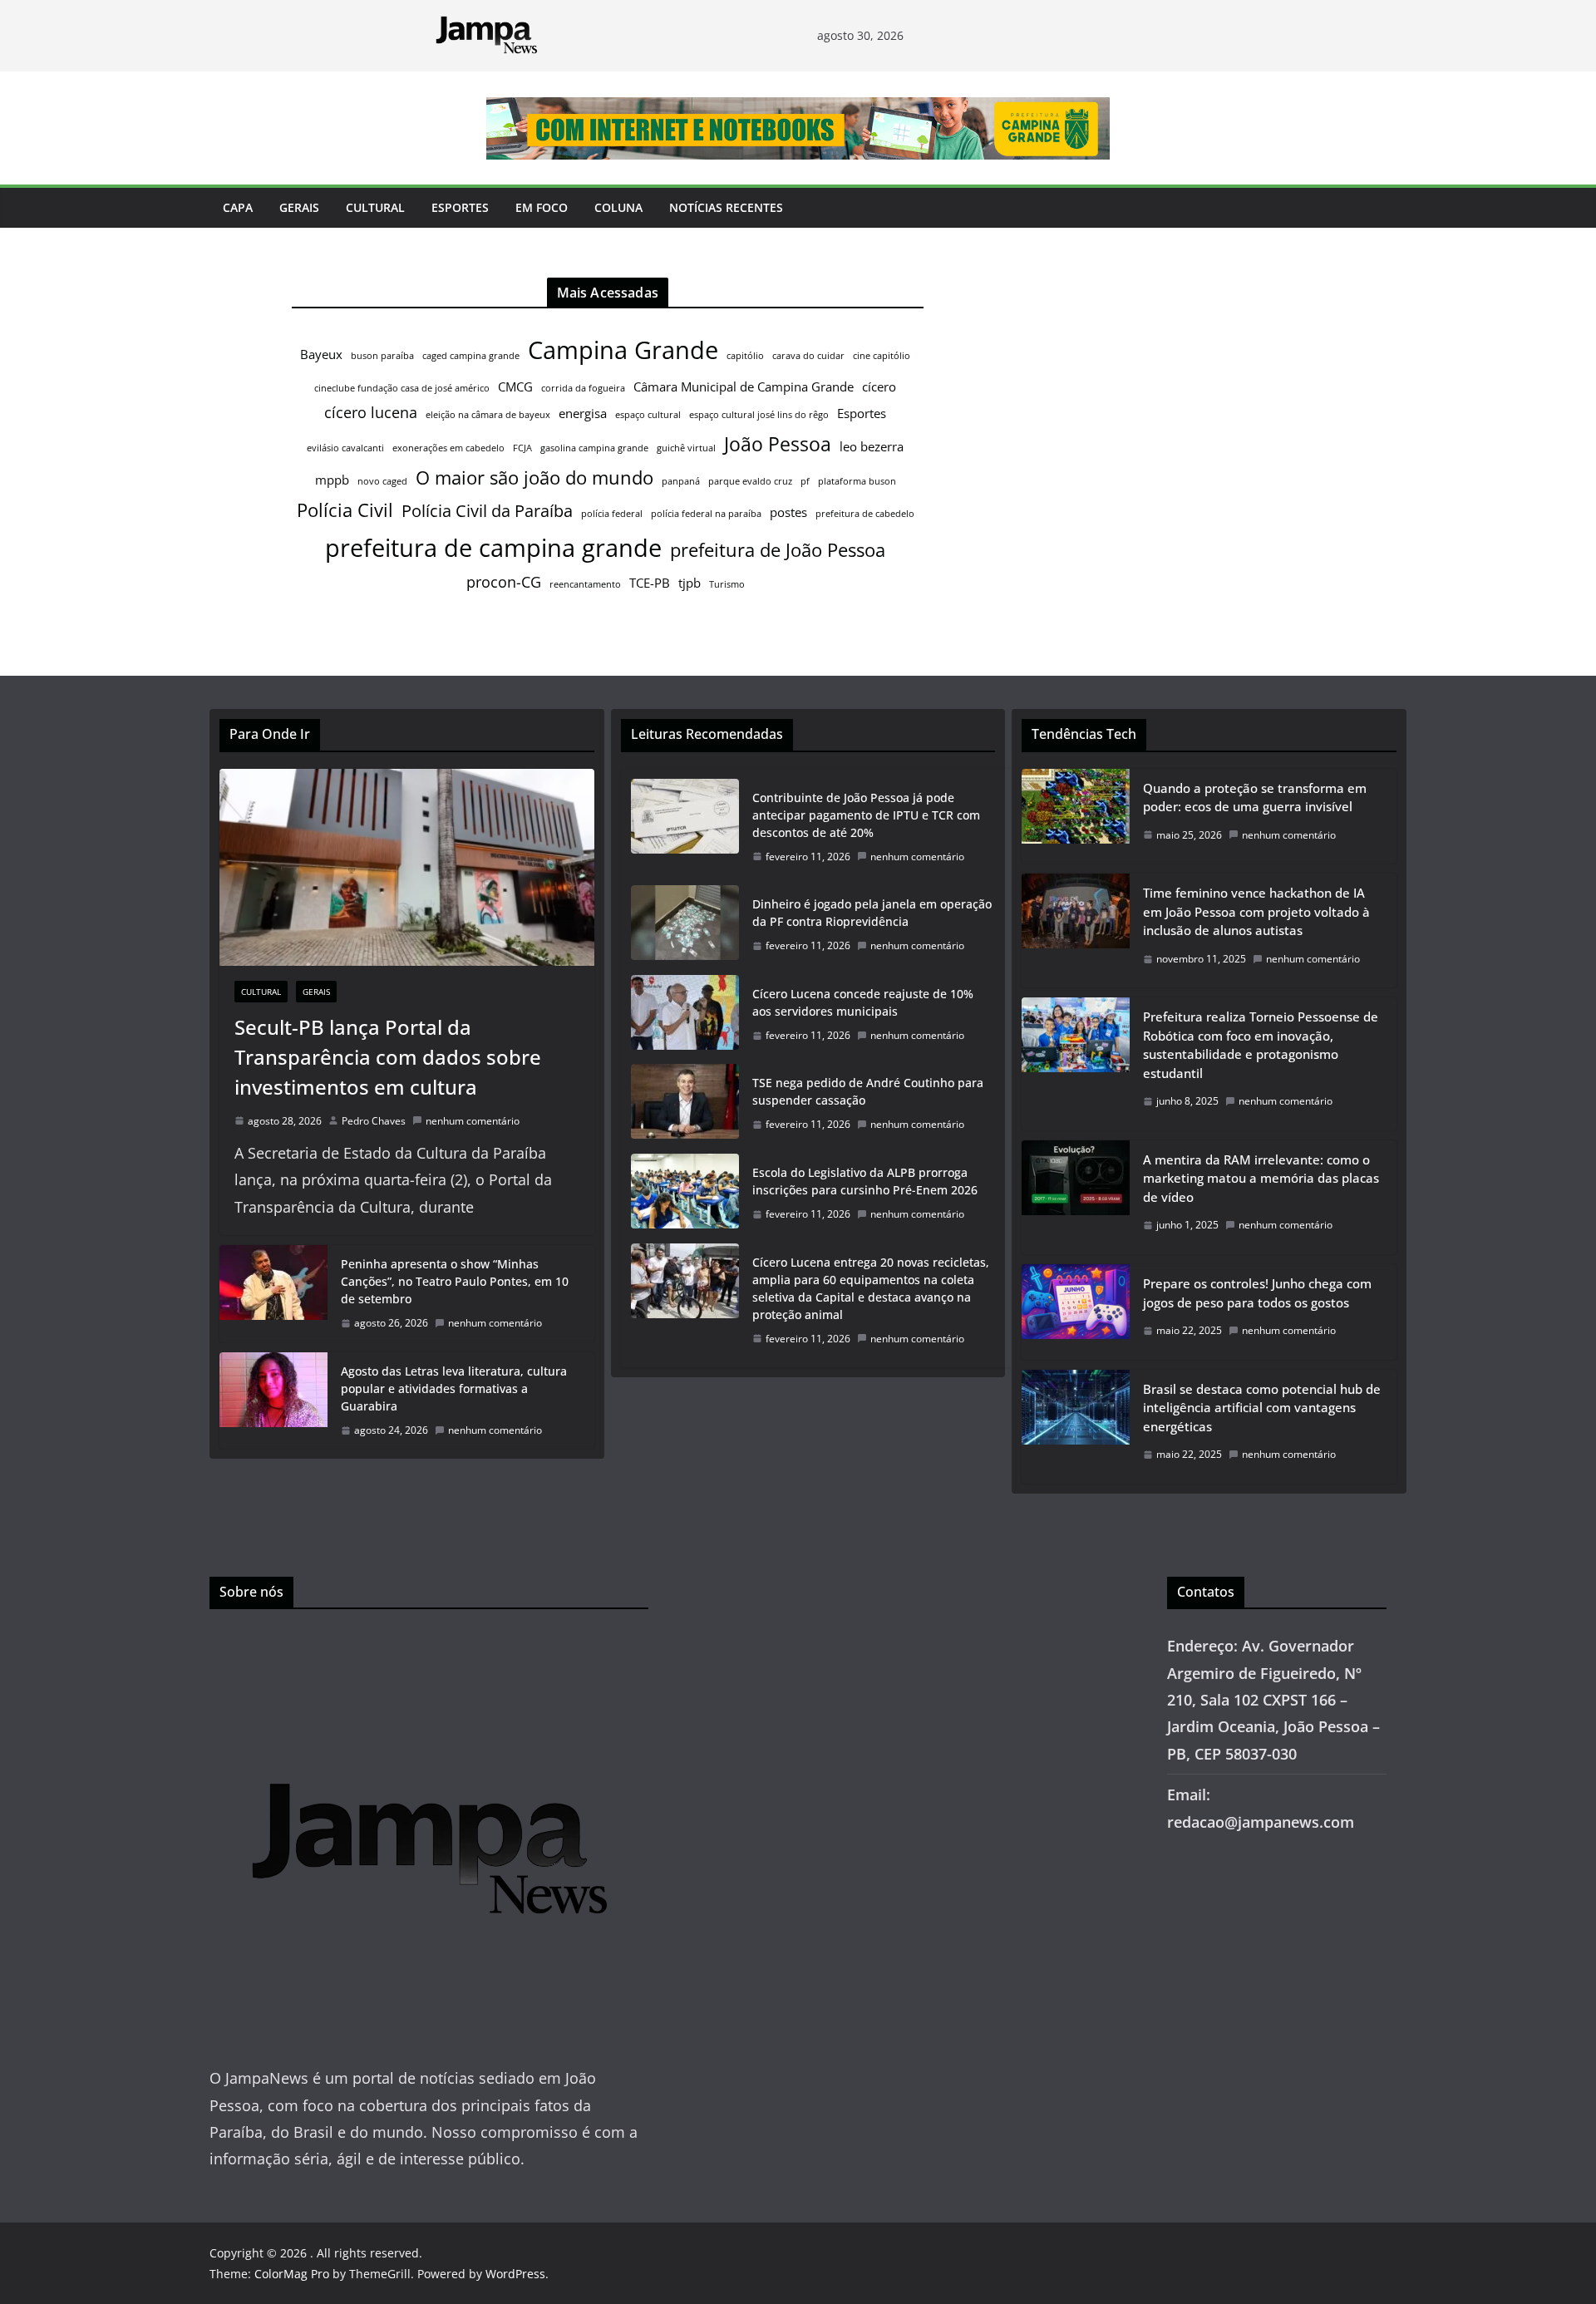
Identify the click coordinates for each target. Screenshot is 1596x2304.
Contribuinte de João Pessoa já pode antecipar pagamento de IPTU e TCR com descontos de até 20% (866, 815)
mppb (332, 480)
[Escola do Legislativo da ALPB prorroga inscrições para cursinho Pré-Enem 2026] (685, 1194)
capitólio (745, 356)
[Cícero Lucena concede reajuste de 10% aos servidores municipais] (685, 1015)
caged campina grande (471, 356)
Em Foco (542, 207)
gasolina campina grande (594, 448)
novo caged (382, 481)
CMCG (515, 386)
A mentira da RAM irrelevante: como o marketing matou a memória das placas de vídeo (1261, 1178)
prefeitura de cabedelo (865, 514)
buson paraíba (382, 356)
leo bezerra (872, 446)
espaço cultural (648, 415)
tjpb (690, 583)
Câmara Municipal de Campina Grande (744, 386)
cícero (879, 386)
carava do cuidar (808, 356)
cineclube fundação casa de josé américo (402, 388)
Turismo (727, 584)
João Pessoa (778, 444)
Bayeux (321, 354)
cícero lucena (371, 412)
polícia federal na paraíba (706, 514)
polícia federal (612, 514)
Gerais (299, 207)
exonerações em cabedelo (448, 448)
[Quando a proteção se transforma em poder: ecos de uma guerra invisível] (1076, 817)
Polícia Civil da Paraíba (487, 511)
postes (788, 512)
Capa (238, 207)
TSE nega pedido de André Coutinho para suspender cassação (868, 1091)
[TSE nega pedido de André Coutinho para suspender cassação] (685, 1104)
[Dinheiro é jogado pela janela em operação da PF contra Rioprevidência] (685, 925)
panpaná (681, 481)
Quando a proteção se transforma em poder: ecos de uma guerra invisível (1255, 798)
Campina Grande (623, 350)
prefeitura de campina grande (493, 547)
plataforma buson (857, 481)
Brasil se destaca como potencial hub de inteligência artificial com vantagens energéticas (1262, 1408)
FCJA (522, 448)
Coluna (618, 207)
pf (805, 481)
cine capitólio (882, 356)
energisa (583, 413)
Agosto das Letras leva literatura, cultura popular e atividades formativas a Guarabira (454, 1388)
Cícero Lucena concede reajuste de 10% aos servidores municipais (863, 1002)
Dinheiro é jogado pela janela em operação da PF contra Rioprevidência (872, 913)
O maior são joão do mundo (534, 478)
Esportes (460, 207)
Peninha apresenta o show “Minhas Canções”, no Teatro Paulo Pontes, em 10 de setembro (455, 1281)
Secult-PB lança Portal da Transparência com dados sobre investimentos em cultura (388, 1057)
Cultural (375, 207)
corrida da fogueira (583, 388)
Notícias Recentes (726, 207)
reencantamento (585, 584)
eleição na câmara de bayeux (488, 415)
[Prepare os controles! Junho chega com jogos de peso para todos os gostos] (1076, 1312)
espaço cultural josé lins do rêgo (759, 415)
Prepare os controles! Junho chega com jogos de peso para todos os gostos (1257, 1293)
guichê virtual (686, 448)
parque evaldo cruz (750, 481)
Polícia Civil (345, 510)
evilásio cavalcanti (345, 448)
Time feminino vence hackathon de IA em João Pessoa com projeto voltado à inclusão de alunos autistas (1256, 911)
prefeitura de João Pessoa (778, 550)
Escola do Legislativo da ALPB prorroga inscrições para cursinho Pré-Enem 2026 (865, 1181)
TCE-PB (650, 583)
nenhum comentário (473, 1121)
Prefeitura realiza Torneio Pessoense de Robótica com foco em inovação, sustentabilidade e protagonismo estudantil (1261, 1045)
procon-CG (504, 582)
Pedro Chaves (374, 1121)
